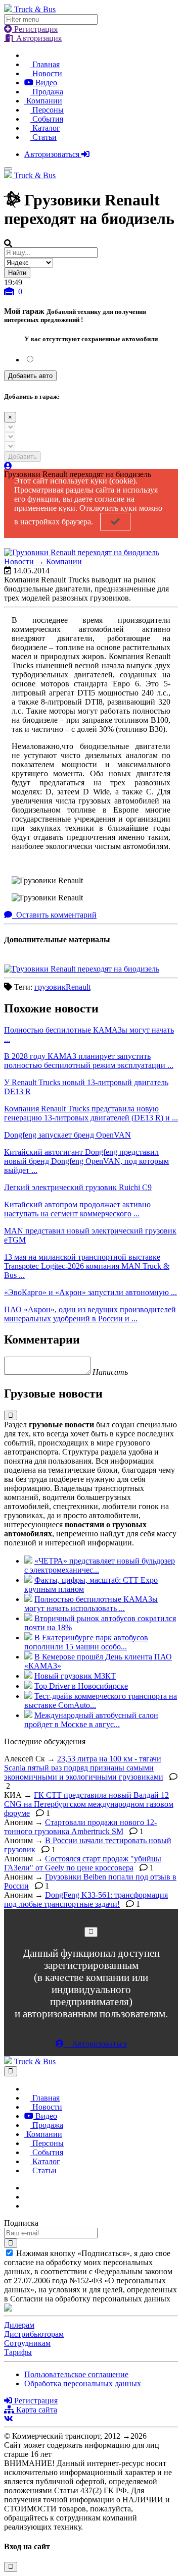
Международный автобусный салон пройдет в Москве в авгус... (91, 1720)
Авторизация (38, 38)
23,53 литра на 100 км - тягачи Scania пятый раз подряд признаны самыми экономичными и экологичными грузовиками (84, 1768)
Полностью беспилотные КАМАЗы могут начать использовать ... (91, 1604)
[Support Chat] (27, 2197)
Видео (45, 83)
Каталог (45, 128)
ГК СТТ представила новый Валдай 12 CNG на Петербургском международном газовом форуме (89, 1804)
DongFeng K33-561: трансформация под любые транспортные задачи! (86, 1899)
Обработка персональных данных (83, 2383)
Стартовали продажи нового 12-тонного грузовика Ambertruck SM (80, 1827)
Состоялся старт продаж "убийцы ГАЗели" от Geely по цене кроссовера (83, 1863)
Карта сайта (36, 2410)
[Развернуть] (11, 1415)
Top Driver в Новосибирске (81, 1686)
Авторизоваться (53, 154)
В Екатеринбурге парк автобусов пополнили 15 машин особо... (86, 1642)
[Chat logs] (27, 2188)
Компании (43, 101)
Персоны (47, 110)
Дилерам (19, 2325)
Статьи (43, 137)
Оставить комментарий (55, 915)
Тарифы (18, 2352)
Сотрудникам (27, 2343)
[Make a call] (27, 2206)
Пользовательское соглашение (76, 2374)
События (47, 119)
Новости (46, 73)
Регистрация (35, 29)
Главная (45, 64)
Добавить (22, 457)
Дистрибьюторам (34, 2334)
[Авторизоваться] (8, 466)
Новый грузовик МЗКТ (75, 1676)
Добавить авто (30, 376)
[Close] (91, 1932)
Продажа (47, 92)
